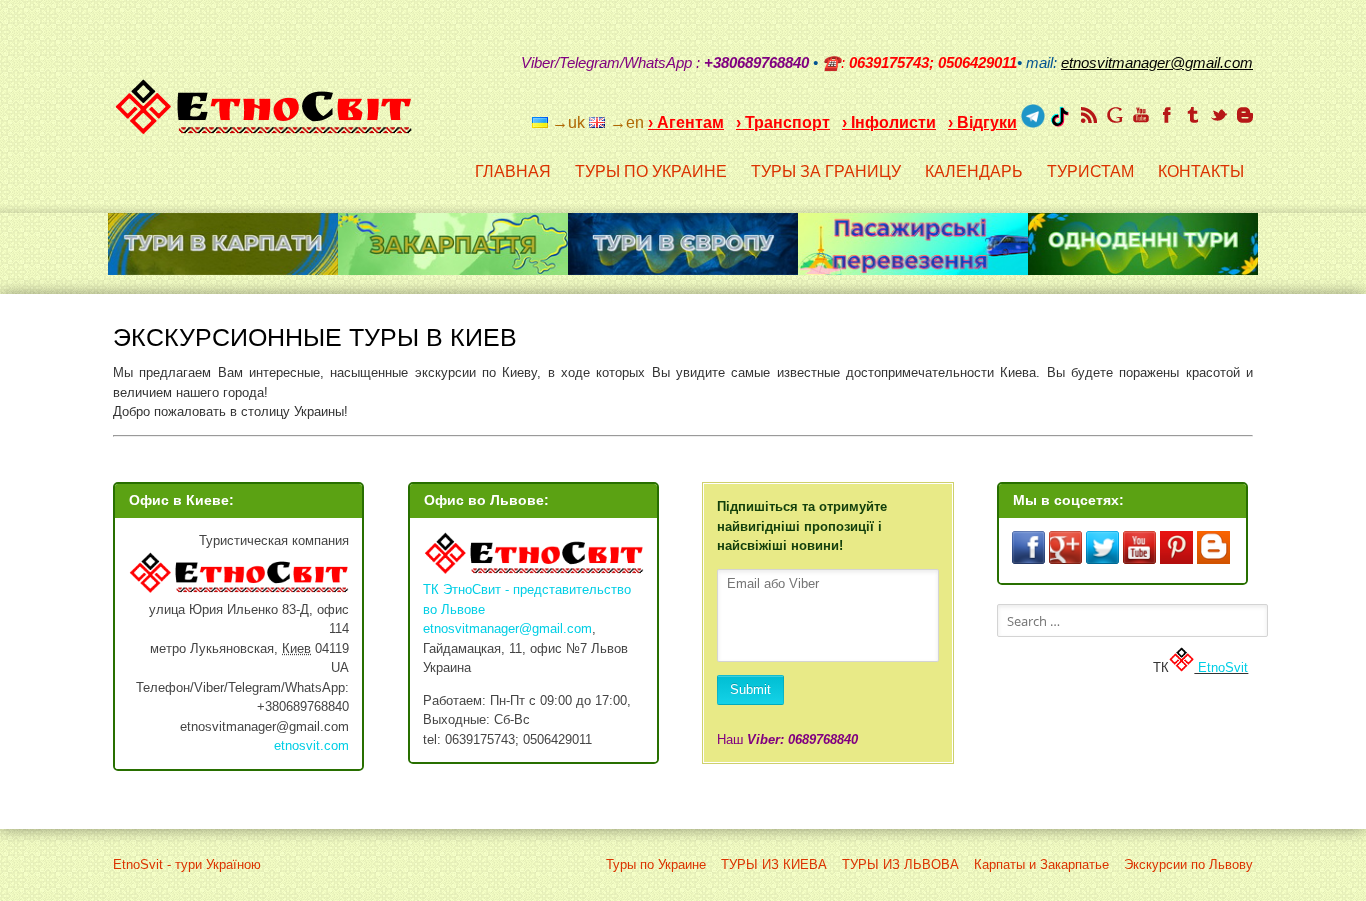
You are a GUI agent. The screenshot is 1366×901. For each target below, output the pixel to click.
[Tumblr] (1193, 115)
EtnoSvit (1221, 667)
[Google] (1115, 115)
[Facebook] (1167, 115)
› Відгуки (982, 122)
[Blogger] (1245, 115)
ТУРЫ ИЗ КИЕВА (774, 864)
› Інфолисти (889, 122)
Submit (750, 689)
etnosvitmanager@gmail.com (507, 628)
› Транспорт (783, 122)
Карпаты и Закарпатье (1041, 864)
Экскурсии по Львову (1188, 864)
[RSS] (1089, 115)
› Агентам (686, 122)
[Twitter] (1219, 115)
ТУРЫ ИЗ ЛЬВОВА (900, 864)
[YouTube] (1141, 115)
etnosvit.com (311, 745)
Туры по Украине (656, 864)
